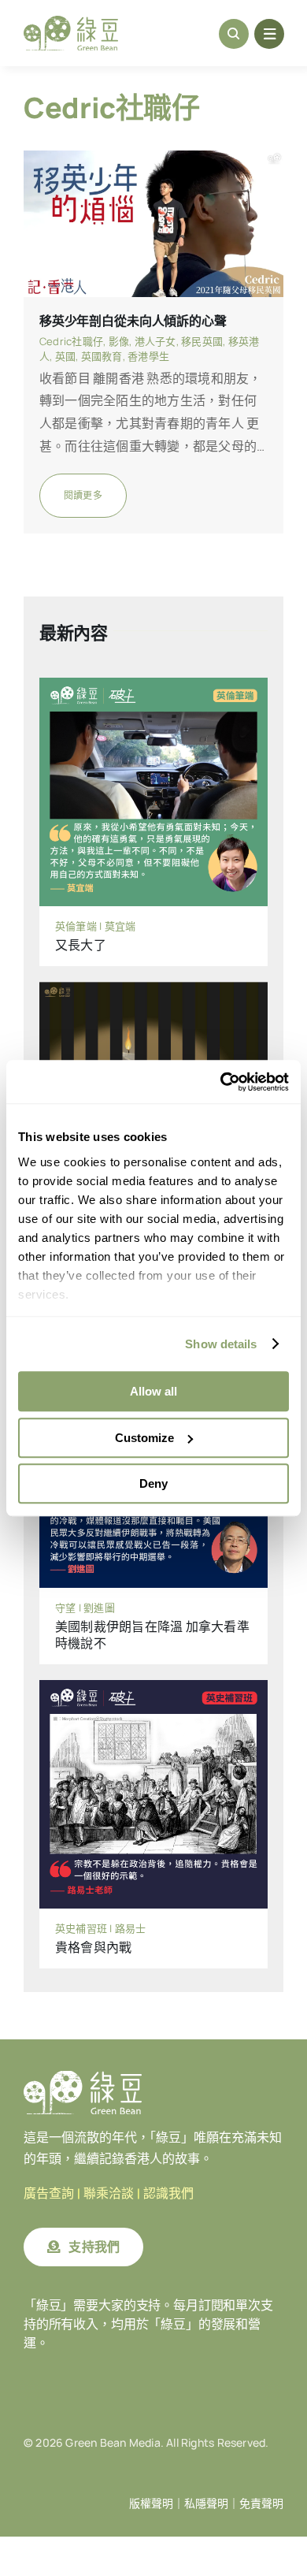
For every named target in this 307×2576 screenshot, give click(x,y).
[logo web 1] (71, 22)
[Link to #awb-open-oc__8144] (269, 34)
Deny (153, 1483)
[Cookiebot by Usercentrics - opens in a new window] (221, 1082)
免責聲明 (261, 2504)
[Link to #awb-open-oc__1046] (234, 34)
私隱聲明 (206, 2504)
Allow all (153, 1391)
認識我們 (168, 2193)
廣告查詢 (49, 2193)
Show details (221, 1344)
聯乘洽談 (109, 2193)
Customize (144, 1438)
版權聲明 (151, 2504)
